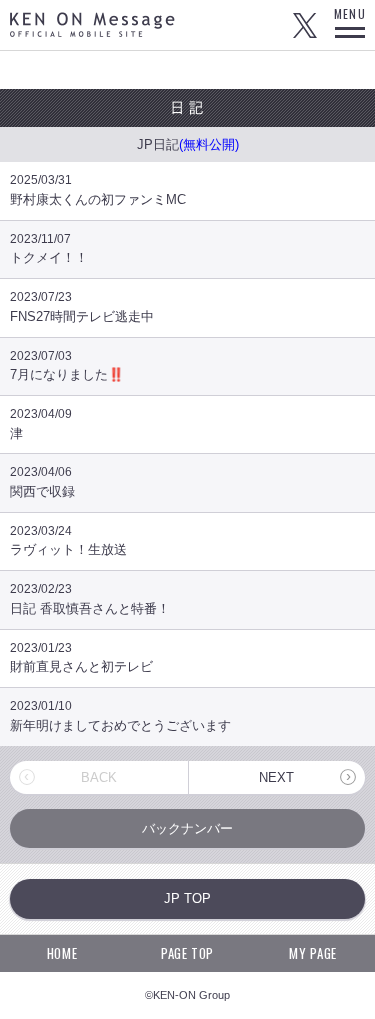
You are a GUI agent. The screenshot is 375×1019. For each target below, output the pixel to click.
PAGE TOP (187, 953)
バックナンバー (187, 828)
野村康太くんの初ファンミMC (98, 190)
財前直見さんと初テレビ (81, 658)
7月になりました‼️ (67, 366)
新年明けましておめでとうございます (120, 716)
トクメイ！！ (49, 249)
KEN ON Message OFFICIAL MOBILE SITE (92, 24)
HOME (62, 953)
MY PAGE (313, 953)
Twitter (305, 25)
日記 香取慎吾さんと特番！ (90, 599)
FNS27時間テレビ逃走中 (82, 307)
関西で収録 (42, 482)
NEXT (276, 777)
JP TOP (187, 898)
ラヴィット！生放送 (68, 541)
